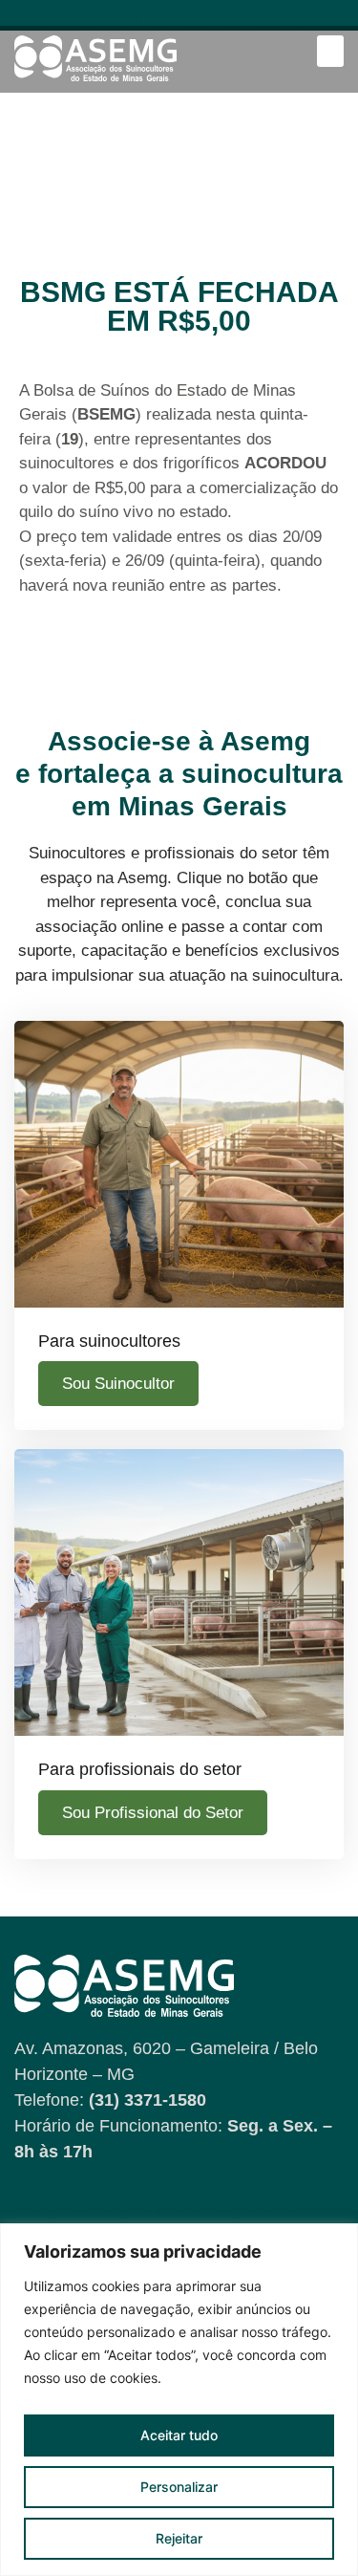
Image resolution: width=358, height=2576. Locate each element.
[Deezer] (305, 18)
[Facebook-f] (54, 18)
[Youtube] (89, 18)
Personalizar (179, 2487)
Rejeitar (179, 2538)
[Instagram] (126, 18)
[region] (179, 2400)
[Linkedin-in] (161, 18)
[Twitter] (269, 18)
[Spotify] (233, 18)
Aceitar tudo (179, 2435)
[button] (330, 51)
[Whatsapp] (197, 18)
